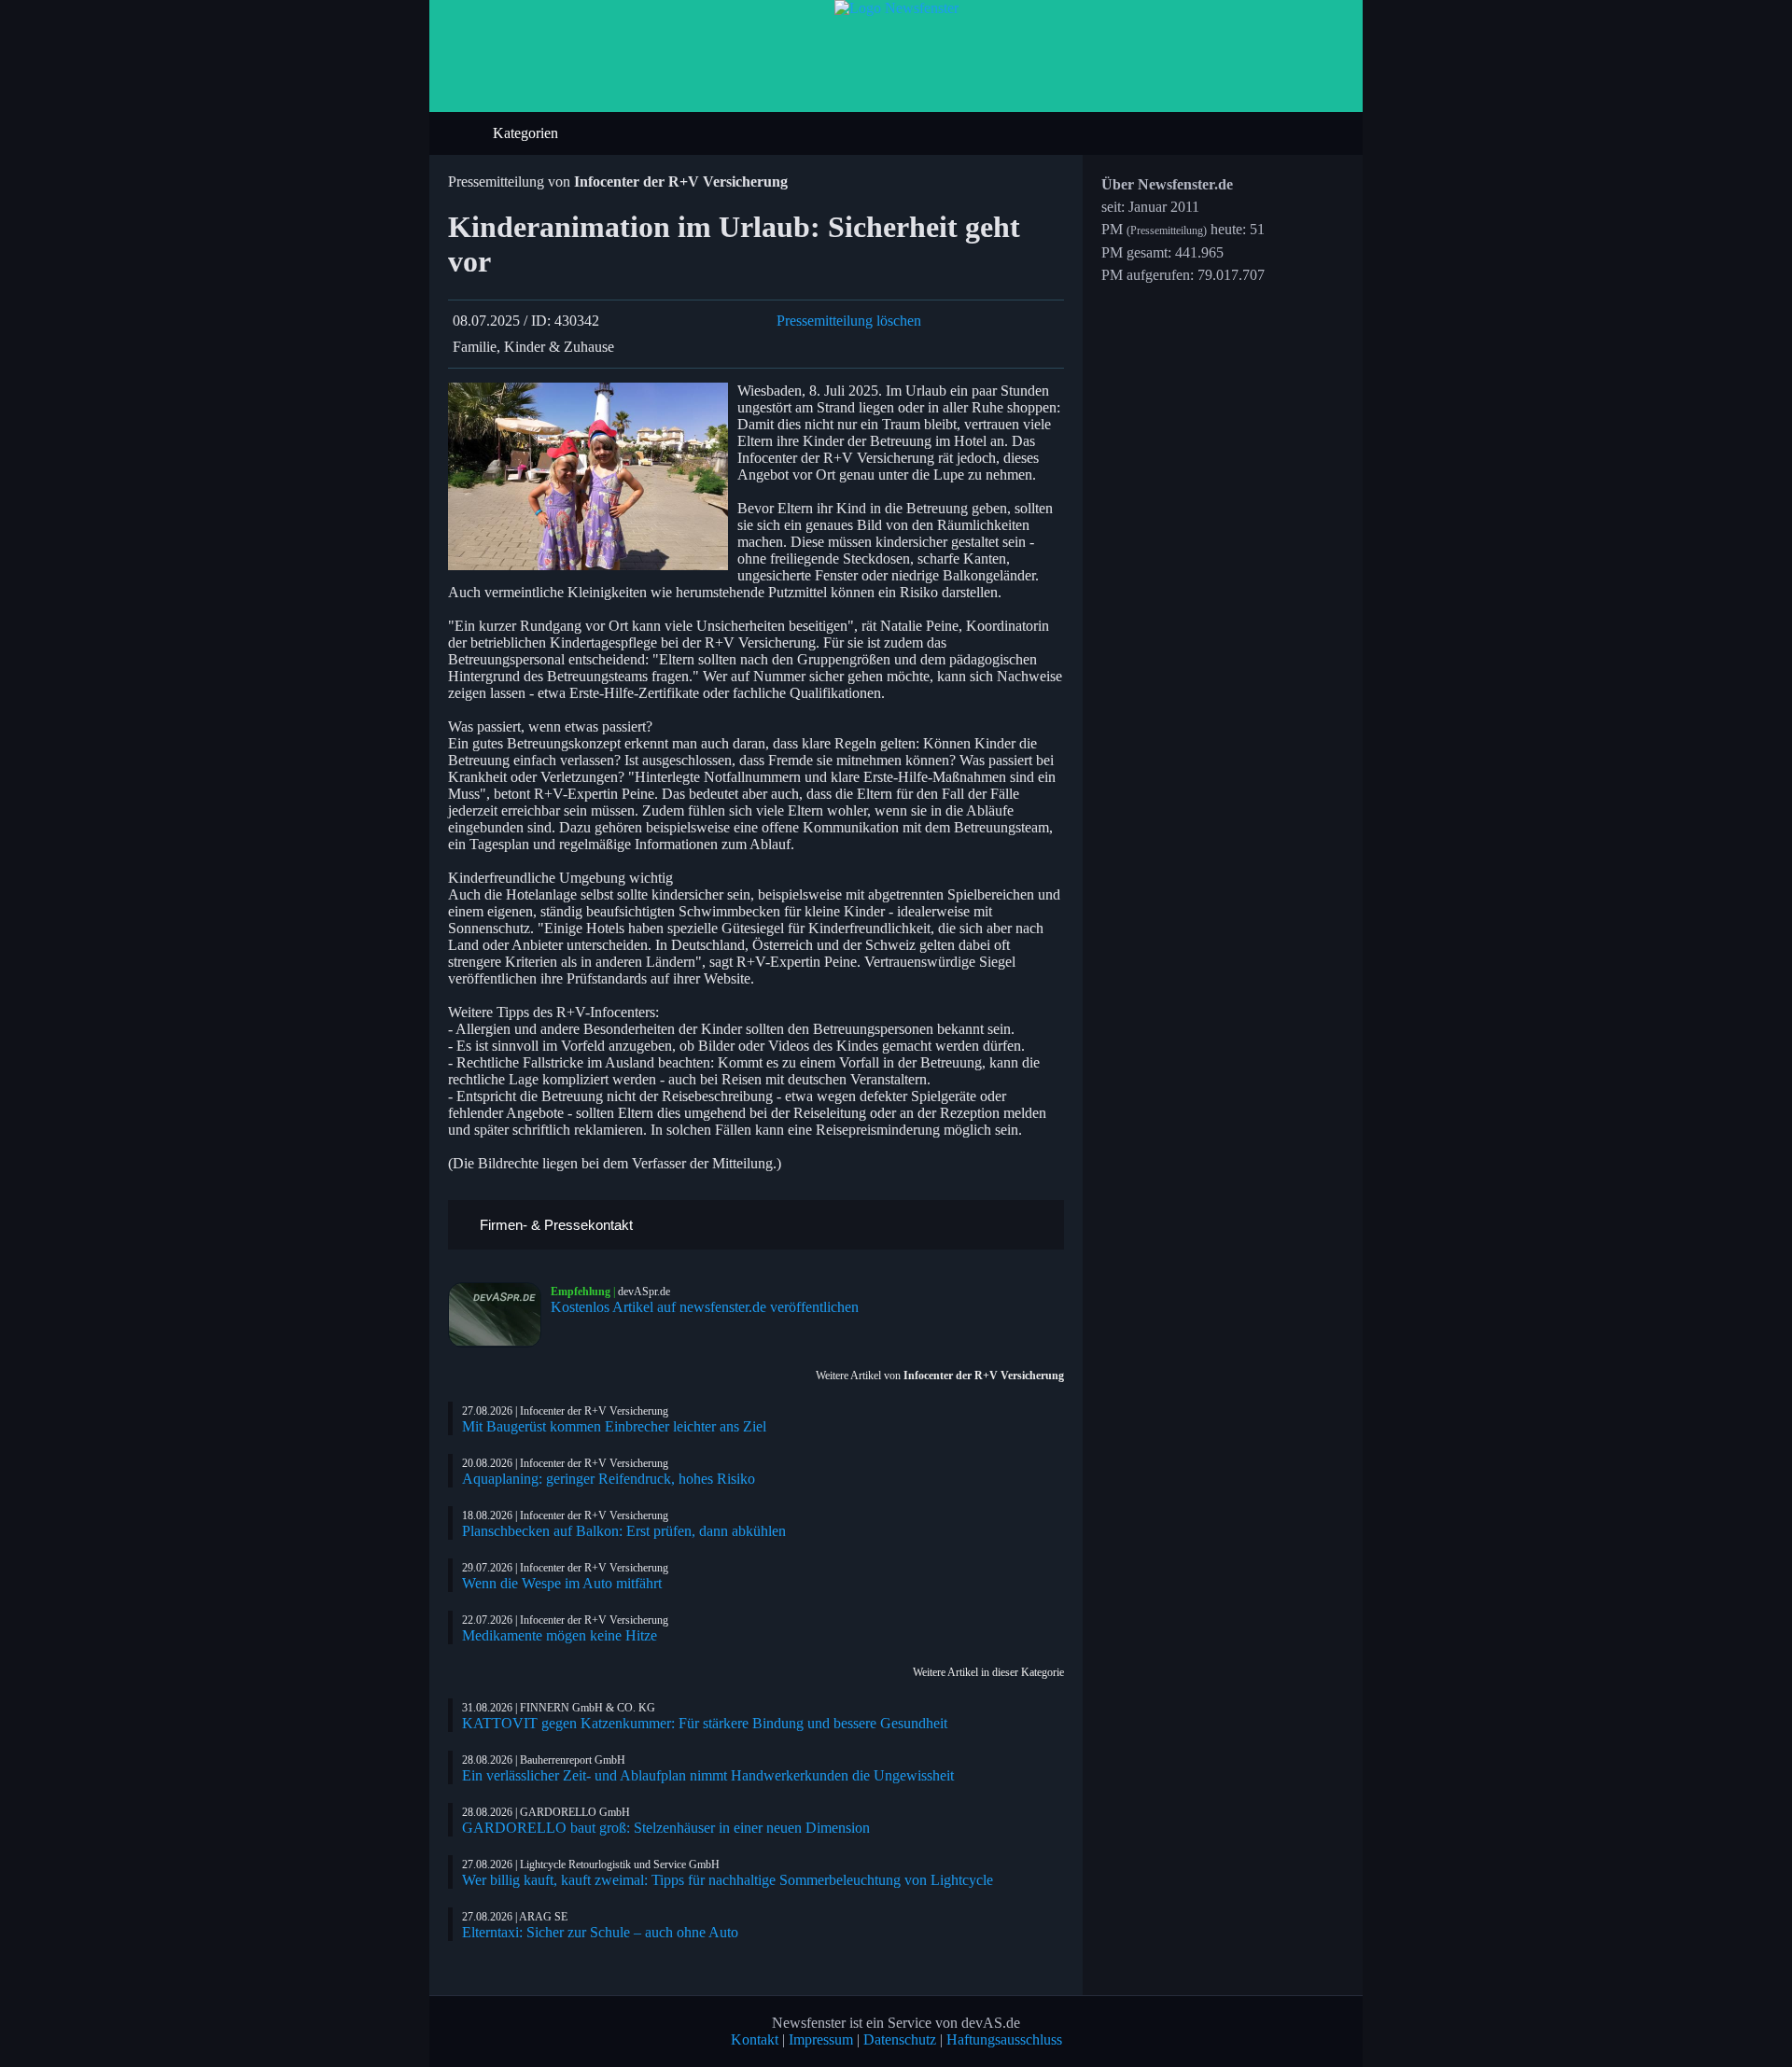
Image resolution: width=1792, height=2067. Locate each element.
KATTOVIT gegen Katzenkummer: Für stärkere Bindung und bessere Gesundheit (705, 1723)
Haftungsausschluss (1004, 2039)
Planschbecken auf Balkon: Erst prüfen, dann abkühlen (624, 1531)
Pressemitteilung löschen (849, 321)
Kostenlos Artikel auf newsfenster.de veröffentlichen (705, 1307)
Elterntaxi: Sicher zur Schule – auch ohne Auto (600, 1932)
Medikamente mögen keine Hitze (560, 1635)
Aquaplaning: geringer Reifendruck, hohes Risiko (609, 1479)
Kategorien (527, 133)
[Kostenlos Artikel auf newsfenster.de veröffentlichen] (499, 1315)
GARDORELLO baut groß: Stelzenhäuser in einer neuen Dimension (666, 1828)
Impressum (821, 2039)
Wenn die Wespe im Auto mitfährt (562, 1583)
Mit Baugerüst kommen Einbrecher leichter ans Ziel (614, 1426)
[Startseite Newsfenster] (896, 8)
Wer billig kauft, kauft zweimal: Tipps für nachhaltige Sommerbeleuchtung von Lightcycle (728, 1880)
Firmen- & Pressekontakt (554, 1225)
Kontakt (755, 2039)
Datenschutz (900, 2039)
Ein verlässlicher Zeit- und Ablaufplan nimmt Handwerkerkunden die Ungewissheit (708, 1775)
